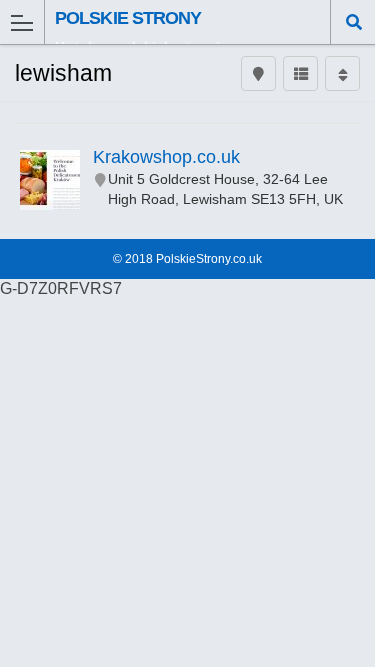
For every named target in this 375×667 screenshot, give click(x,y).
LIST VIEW (300, 83)
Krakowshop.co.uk (166, 157)
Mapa (258, 83)
